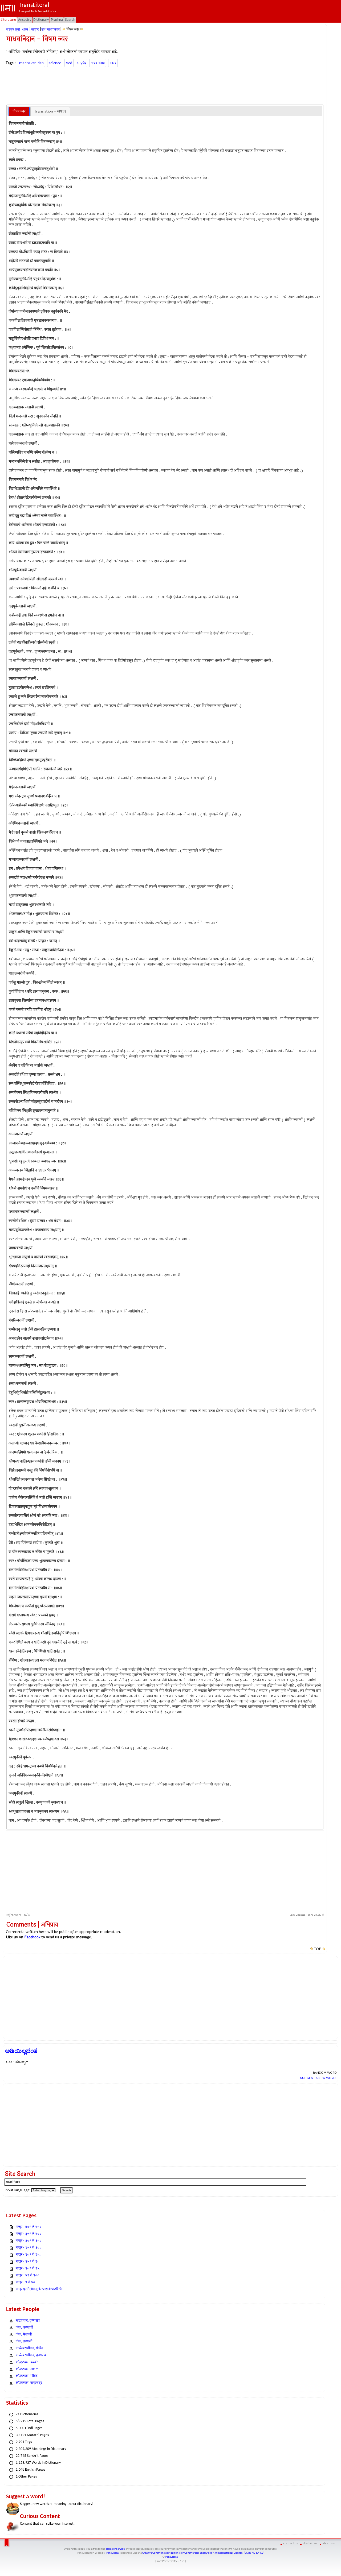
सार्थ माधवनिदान (51, 30)
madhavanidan (31, 63)
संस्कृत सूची (13, 30)
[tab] (19, 111)
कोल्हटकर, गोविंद (27, 2376)
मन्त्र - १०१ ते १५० (29, 2269)
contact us (291, 2543)
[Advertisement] (165, 84)
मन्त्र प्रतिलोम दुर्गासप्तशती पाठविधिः (39, 2289)
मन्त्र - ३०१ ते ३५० (29, 2241)
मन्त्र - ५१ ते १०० (28, 2275)
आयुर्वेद (81, 63)
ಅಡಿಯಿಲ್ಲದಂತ (21, 2051)
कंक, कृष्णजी (24, 2341)
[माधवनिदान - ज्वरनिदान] (64, 29)
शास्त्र (113, 63)
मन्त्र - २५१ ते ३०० (29, 2248)
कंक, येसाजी (24, 2335)
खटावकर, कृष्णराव (28, 2321)
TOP (318, 1949)
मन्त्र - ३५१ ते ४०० (29, 2234)
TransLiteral (112, 2553)
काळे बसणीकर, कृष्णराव (31, 2355)
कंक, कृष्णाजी (24, 2328)
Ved (69, 63)
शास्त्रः (25, 30)
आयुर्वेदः (35, 30)
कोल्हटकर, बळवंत (27, 2362)
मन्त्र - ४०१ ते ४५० (29, 2227)
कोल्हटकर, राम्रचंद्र (29, 2383)
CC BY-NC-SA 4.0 (254, 2553)
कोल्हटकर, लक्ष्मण (27, 2369)
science (55, 63)
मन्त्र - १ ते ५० (25, 2282)
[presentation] (19, 111)
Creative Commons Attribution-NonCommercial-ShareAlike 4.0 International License (192, 2553)
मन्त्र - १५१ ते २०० (29, 2262)
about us (328, 2543)
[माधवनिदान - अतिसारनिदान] (82, 29)
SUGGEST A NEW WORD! (318, 2078)
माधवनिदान (98, 63)
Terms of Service (115, 2549)
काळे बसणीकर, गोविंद (29, 2348)
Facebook (32, 1937)
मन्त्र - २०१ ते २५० (29, 2255)
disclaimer (310, 2543)
